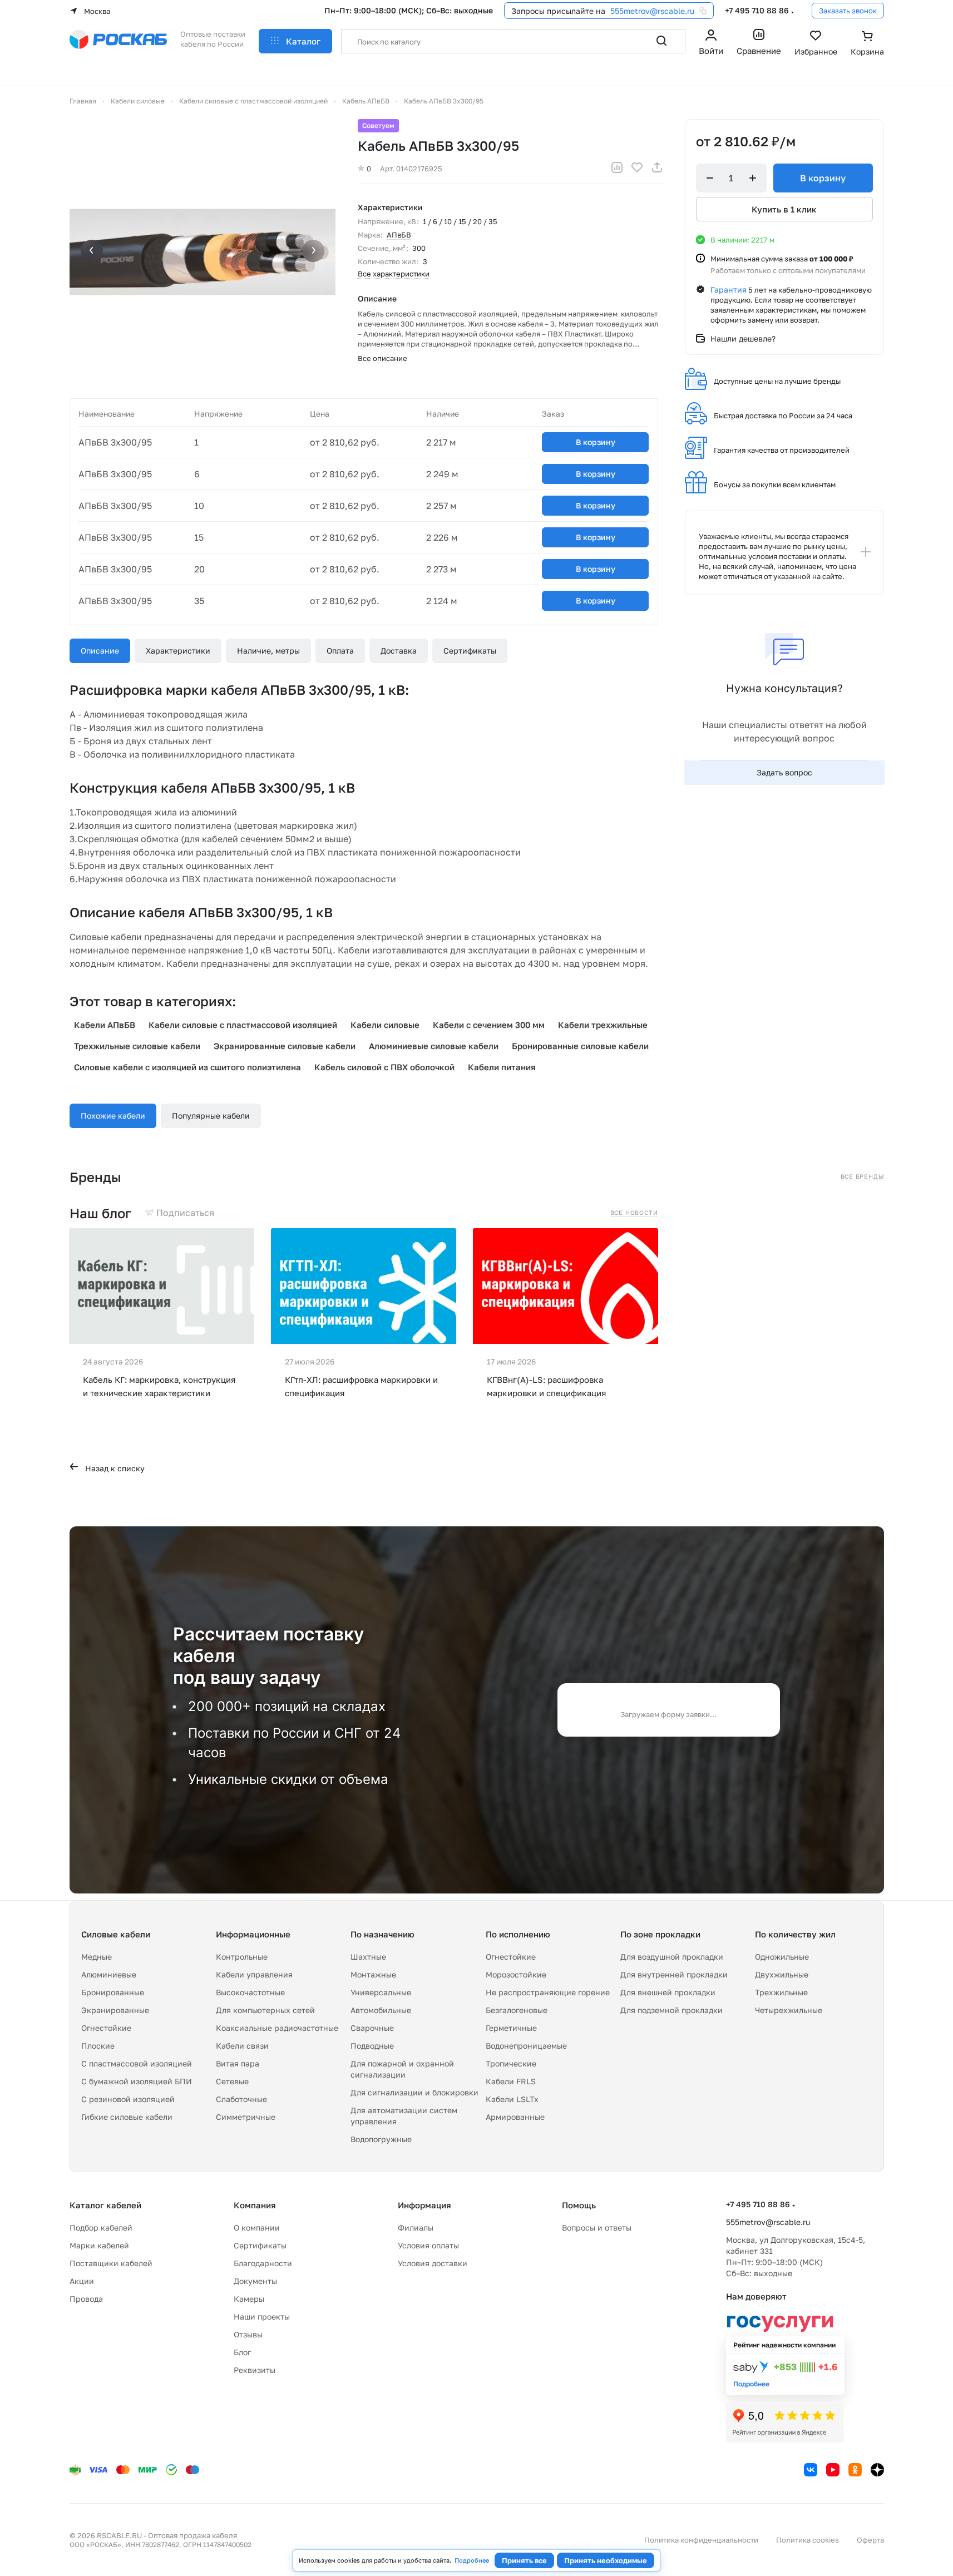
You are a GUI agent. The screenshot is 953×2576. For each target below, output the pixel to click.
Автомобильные (381, 2010)
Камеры (249, 2299)
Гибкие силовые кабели (127, 2117)
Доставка (399, 651)
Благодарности (263, 2263)
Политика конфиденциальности (701, 2540)
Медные (97, 1957)
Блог (242, 2352)
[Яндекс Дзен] (877, 2470)
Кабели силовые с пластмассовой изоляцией (243, 1025)
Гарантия (729, 290)
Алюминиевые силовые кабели (434, 1046)
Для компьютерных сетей (265, 2010)
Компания (255, 2205)
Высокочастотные (250, 1992)
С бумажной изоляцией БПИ (137, 2081)
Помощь (579, 2205)
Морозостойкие (516, 1974)
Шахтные (368, 1957)
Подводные (372, 2046)
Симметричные (246, 2117)
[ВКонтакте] (811, 2470)
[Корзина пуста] (867, 44)
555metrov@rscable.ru (652, 11)
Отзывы (248, 2334)
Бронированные (113, 1992)
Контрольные (242, 1957)
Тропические (511, 2063)
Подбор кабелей (101, 2228)
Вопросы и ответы (597, 2228)
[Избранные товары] (816, 44)
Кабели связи (242, 2046)
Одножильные (782, 1957)
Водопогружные (381, 2139)
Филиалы (416, 2228)
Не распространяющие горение (548, 1992)
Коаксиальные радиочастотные (277, 2028)
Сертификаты (470, 651)
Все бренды (862, 1176)
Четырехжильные (789, 2010)
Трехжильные (781, 1992)
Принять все (524, 2560)
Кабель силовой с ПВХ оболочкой (384, 1067)
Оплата (340, 651)
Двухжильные (782, 1974)
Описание (100, 651)
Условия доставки (433, 2263)
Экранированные (115, 2010)
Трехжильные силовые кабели (137, 1046)
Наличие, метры (268, 651)
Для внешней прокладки (668, 1992)
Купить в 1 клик (784, 209)
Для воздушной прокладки (672, 1957)
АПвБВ (399, 235)
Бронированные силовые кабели (580, 1046)
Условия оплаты (428, 2245)
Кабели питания (502, 1067)
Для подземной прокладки (671, 2010)
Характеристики (178, 651)
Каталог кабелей (105, 2205)
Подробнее (472, 2560)
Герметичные (511, 2028)
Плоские (98, 2046)
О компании (257, 2228)
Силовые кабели (116, 1934)
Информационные (253, 1934)
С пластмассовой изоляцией (137, 2063)
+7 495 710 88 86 (757, 10)
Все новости (634, 1213)
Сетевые (232, 2081)
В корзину (596, 442)
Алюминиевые (109, 1974)
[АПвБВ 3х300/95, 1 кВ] (203, 252)
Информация (424, 2205)
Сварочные (372, 2028)
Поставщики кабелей (111, 2263)
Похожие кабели (113, 1116)
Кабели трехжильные (603, 1025)
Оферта (870, 2540)
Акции (82, 2281)
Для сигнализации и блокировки (414, 2092)
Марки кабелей (99, 2245)
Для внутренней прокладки (674, 1974)
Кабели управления (254, 1974)
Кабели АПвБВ (105, 1025)
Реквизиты (255, 2370)
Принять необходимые (606, 2560)
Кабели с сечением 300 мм (489, 1025)
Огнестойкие (106, 2028)
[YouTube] (833, 2470)
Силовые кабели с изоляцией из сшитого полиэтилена (187, 1067)
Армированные (515, 2117)
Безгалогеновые (517, 2010)
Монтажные (373, 1974)
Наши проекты (262, 2317)
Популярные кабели (211, 1116)
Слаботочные (241, 2099)
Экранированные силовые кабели (285, 1046)
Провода (86, 2299)
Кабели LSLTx (512, 2099)
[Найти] (661, 41)
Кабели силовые (385, 1025)
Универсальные (381, 1992)
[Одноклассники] (855, 2470)
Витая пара (238, 2063)
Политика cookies (808, 2540)
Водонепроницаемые (526, 2046)
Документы (255, 2281)
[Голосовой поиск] (637, 41)
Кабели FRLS (511, 2081)
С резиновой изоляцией (128, 2099)
